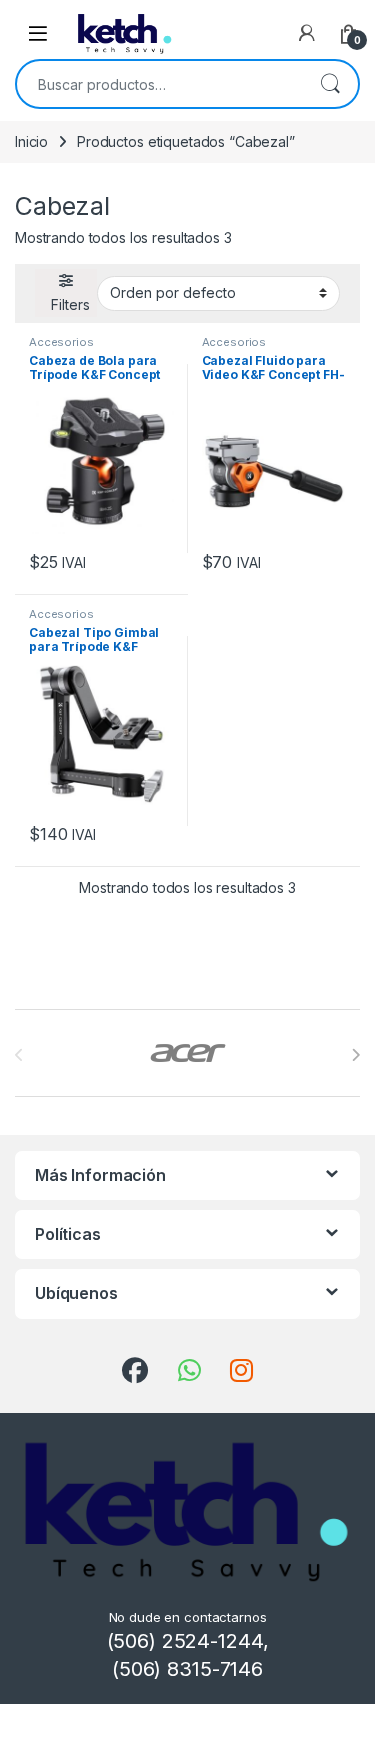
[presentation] (355, 1055)
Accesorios (61, 342)
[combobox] (159, 84)
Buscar (330, 84)
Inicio (31, 141)
